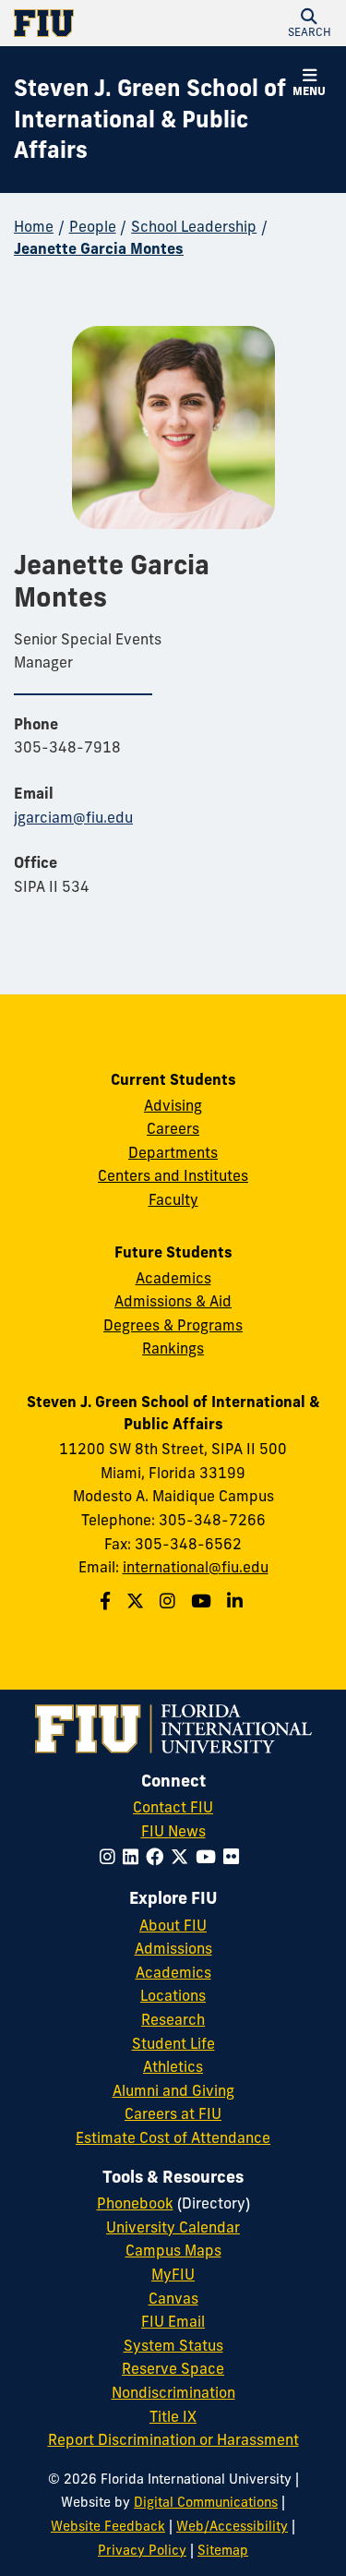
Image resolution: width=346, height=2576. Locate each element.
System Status (173, 2345)
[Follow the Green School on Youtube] (203, 1601)
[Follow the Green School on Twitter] (137, 1601)
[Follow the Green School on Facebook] (107, 1601)
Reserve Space (173, 2368)
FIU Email (173, 2321)
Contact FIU (173, 1807)
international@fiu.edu (196, 1567)
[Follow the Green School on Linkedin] (237, 1601)
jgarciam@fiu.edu (73, 817)
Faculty (173, 1199)
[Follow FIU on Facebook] (158, 1857)
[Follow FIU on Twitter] (183, 1857)
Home (34, 226)
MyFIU (173, 2274)
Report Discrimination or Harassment (173, 2439)
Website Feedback (108, 2526)
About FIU (173, 1925)
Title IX (173, 2416)
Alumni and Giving (173, 2090)
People (93, 226)
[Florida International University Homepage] (94, 23)
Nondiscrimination (173, 2392)
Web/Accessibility (232, 2526)
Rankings (173, 1348)
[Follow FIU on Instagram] (111, 1857)
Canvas (173, 2298)
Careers (173, 1128)
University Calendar (173, 2227)
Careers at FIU (173, 2113)
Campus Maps (173, 2250)
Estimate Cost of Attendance (173, 2137)
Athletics (173, 2066)
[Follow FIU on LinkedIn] (134, 1857)
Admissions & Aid (173, 1301)
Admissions (173, 1948)
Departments (173, 1152)
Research (173, 2019)
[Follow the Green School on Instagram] (170, 1601)
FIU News (173, 1831)
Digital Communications (206, 2502)
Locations (173, 1995)
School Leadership (194, 226)
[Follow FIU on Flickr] (235, 1857)
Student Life (173, 2043)
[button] (309, 23)
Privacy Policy (142, 2550)
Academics (173, 1278)
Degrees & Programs (173, 1325)
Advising (173, 1105)
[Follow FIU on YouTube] (209, 1857)
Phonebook (135, 2203)
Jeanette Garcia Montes (99, 248)
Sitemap (223, 2550)
